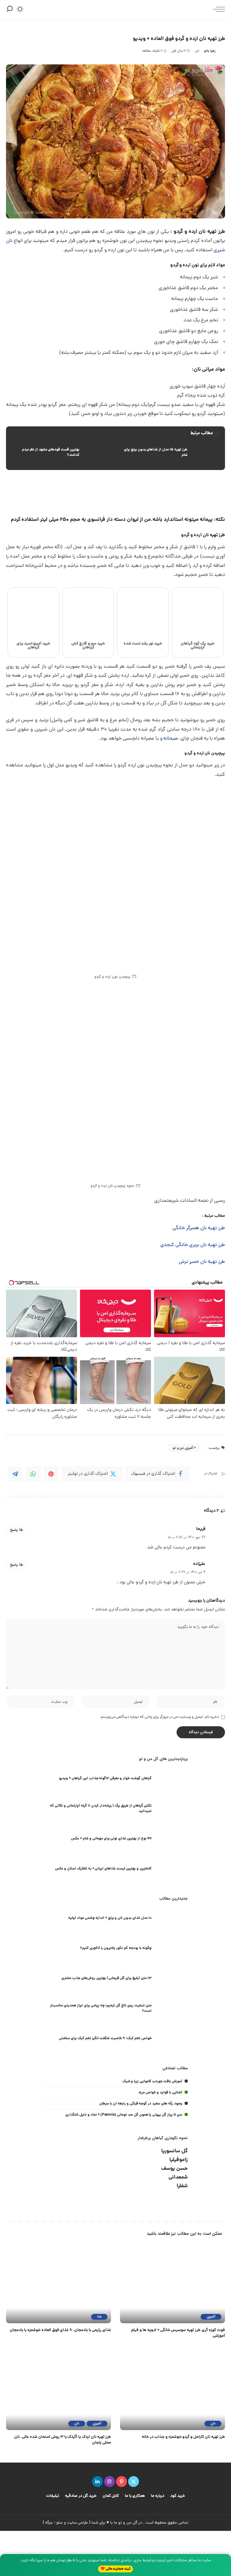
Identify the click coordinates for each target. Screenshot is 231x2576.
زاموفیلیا (179, 2160)
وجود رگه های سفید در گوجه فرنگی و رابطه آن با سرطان (141, 2104)
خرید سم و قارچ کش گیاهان (88, 646)
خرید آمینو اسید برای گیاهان (34, 646)
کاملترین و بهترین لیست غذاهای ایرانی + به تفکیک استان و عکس (103, 1869)
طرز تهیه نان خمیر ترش (202, 1262)
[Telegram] (15, 1474)
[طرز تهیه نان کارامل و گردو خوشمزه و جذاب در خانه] (172, 2391)
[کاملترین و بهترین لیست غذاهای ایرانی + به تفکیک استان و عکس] (173, 1870)
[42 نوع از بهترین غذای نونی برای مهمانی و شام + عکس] (173, 1840)
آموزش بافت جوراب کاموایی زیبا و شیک (152, 2081)
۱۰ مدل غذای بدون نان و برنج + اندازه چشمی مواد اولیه (110, 1918)
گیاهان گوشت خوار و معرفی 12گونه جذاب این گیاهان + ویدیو (105, 1778)
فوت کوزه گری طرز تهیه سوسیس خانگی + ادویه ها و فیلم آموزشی (178, 2333)
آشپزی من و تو (183, 1448)
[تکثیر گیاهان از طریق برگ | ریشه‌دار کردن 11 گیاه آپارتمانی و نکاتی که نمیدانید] (173, 1809)
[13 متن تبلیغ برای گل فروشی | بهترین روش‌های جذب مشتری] (173, 1979)
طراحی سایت (78, 2523)
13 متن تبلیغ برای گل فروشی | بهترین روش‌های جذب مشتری (106, 1978)
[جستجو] (10, 9)
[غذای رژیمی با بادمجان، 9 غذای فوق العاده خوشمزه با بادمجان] (59, 2284)
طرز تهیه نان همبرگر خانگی (199, 1228)
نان (197, 51)
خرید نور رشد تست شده (143, 644)
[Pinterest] (51, 1474)
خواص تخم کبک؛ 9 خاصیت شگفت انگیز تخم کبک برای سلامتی (105, 2038)
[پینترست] (122, 2482)
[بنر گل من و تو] (131, 493)
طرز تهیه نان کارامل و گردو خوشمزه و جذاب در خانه (183, 2437)
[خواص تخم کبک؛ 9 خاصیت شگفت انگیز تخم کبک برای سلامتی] (173, 2039)
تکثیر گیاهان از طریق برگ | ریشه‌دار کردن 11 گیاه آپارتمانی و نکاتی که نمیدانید (101, 1809)
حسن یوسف (174, 2169)
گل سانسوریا (174, 2151)
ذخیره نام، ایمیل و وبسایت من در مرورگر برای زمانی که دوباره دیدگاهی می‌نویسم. (159, 1717)
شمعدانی (178, 2177)
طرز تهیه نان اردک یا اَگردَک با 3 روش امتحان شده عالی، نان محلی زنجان (63, 2440)
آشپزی (211, 2317)
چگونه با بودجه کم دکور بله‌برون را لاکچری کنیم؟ (116, 1948)
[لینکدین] (97, 2482)
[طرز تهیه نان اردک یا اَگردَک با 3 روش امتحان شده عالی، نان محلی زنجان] (59, 2391)
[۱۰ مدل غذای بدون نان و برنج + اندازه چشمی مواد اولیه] (173, 1919)
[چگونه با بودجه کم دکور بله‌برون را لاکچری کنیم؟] (173, 1949)
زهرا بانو (210, 51)
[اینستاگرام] (109, 2482)
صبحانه (171, 739)
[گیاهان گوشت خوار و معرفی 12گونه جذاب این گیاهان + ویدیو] (173, 1779)
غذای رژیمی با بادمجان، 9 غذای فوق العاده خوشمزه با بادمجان (60, 2330)
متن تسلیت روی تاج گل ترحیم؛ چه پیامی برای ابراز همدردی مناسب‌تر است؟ (101, 2008)
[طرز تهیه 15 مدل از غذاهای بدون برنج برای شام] (169, 453)
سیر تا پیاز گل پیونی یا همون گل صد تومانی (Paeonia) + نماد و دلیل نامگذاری (124, 2115)
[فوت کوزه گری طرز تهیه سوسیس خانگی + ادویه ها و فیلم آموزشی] (172, 2284)
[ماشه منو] (217, 9)
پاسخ (14, 1530)
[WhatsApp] (33, 1474)
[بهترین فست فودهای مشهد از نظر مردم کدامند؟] (62, 453)
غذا (99, 2317)
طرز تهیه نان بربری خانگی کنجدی (193, 1245)
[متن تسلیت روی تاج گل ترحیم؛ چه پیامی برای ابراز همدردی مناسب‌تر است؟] (173, 2009)
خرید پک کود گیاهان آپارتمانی (198, 646)
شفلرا (182, 2186)
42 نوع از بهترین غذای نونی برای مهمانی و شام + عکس (111, 1839)
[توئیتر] (134, 2482)
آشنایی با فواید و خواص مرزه (160, 2093)
